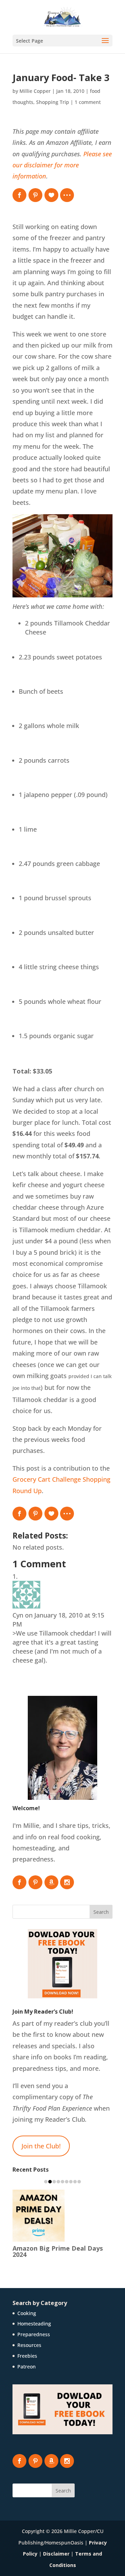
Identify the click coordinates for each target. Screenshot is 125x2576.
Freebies (27, 2350)
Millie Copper (35, 91)
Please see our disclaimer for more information (62, 165)
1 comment (88, 102)
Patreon (27, 2360)
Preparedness (34, 2328)
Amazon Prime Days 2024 (51, 2249)
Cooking (27, 2307)
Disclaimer (56, 2547)
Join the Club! (41, 2146)
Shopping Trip (53, 102)
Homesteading (34, 2317)
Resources (29, 2339)
